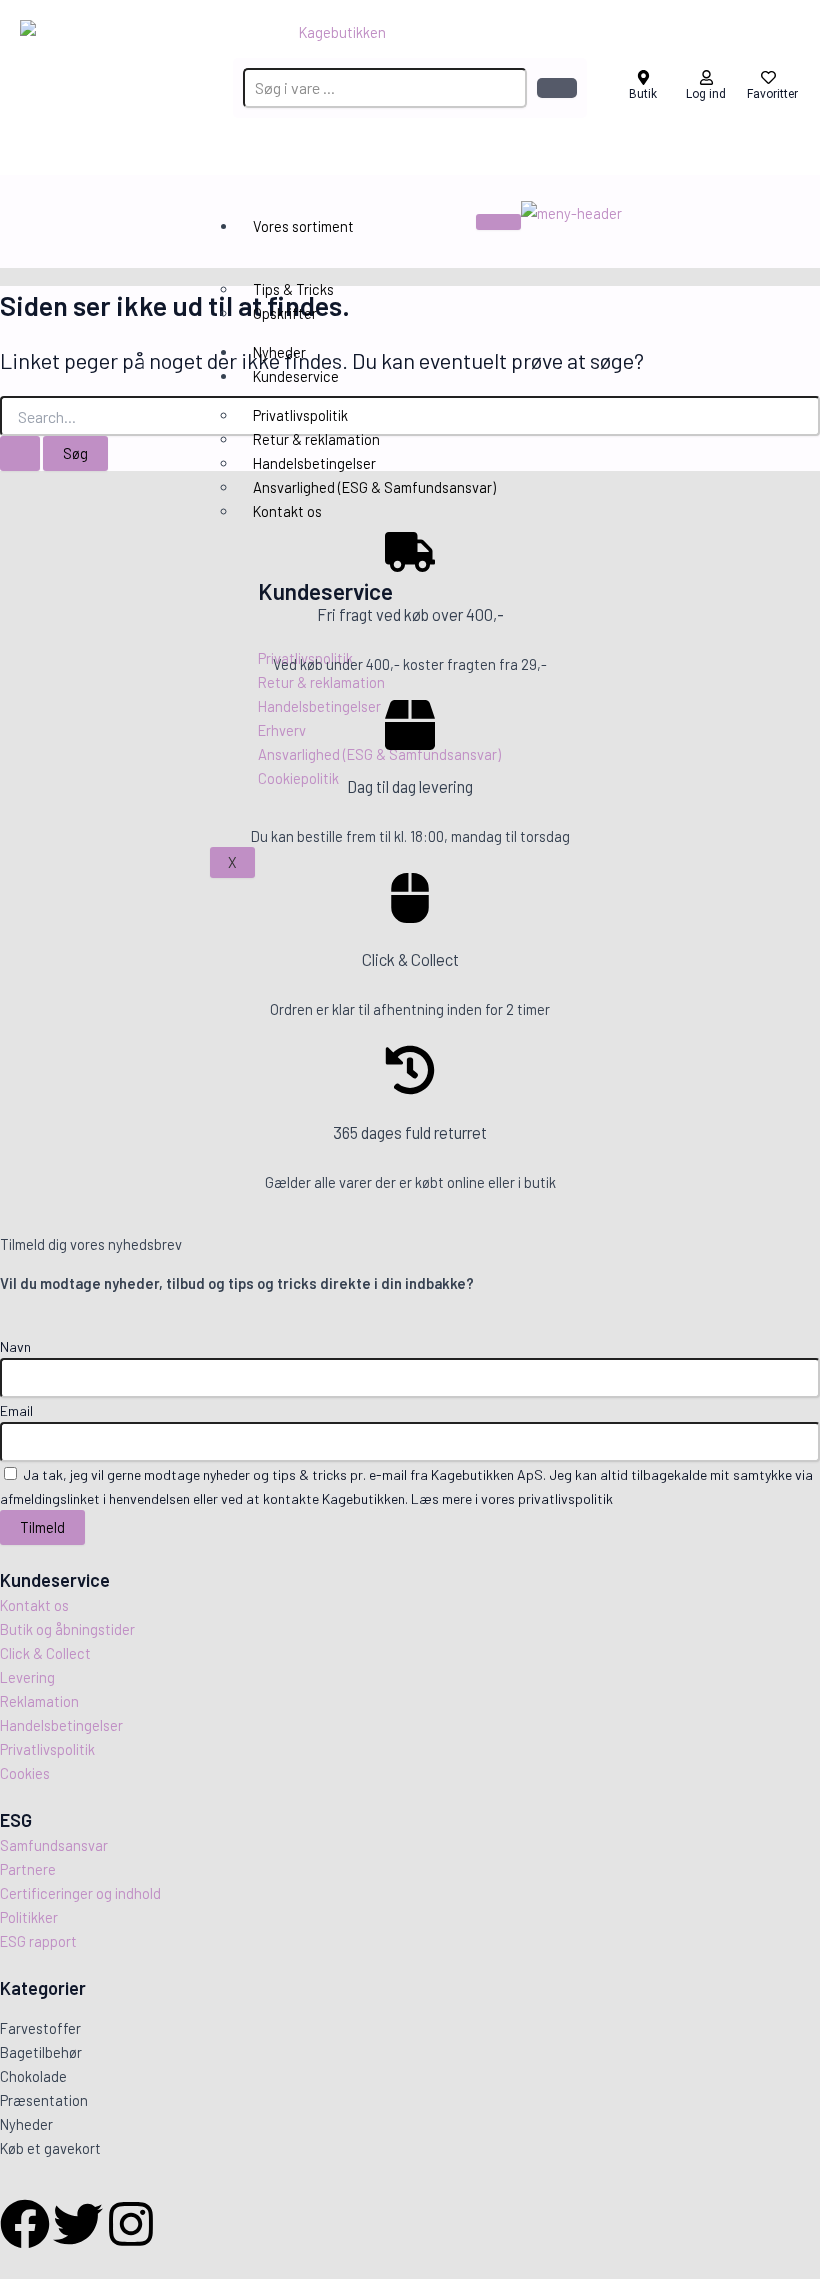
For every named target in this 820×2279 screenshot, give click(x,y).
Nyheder (279, 352)
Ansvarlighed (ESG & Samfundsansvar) (374, 487)
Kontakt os (287, 511)
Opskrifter (285, 313)
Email (16, 1410)
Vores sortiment (303, 226)
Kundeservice (296, 376)
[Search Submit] (20, 453)
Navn (15, 1346)
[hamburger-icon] (498, 222)
